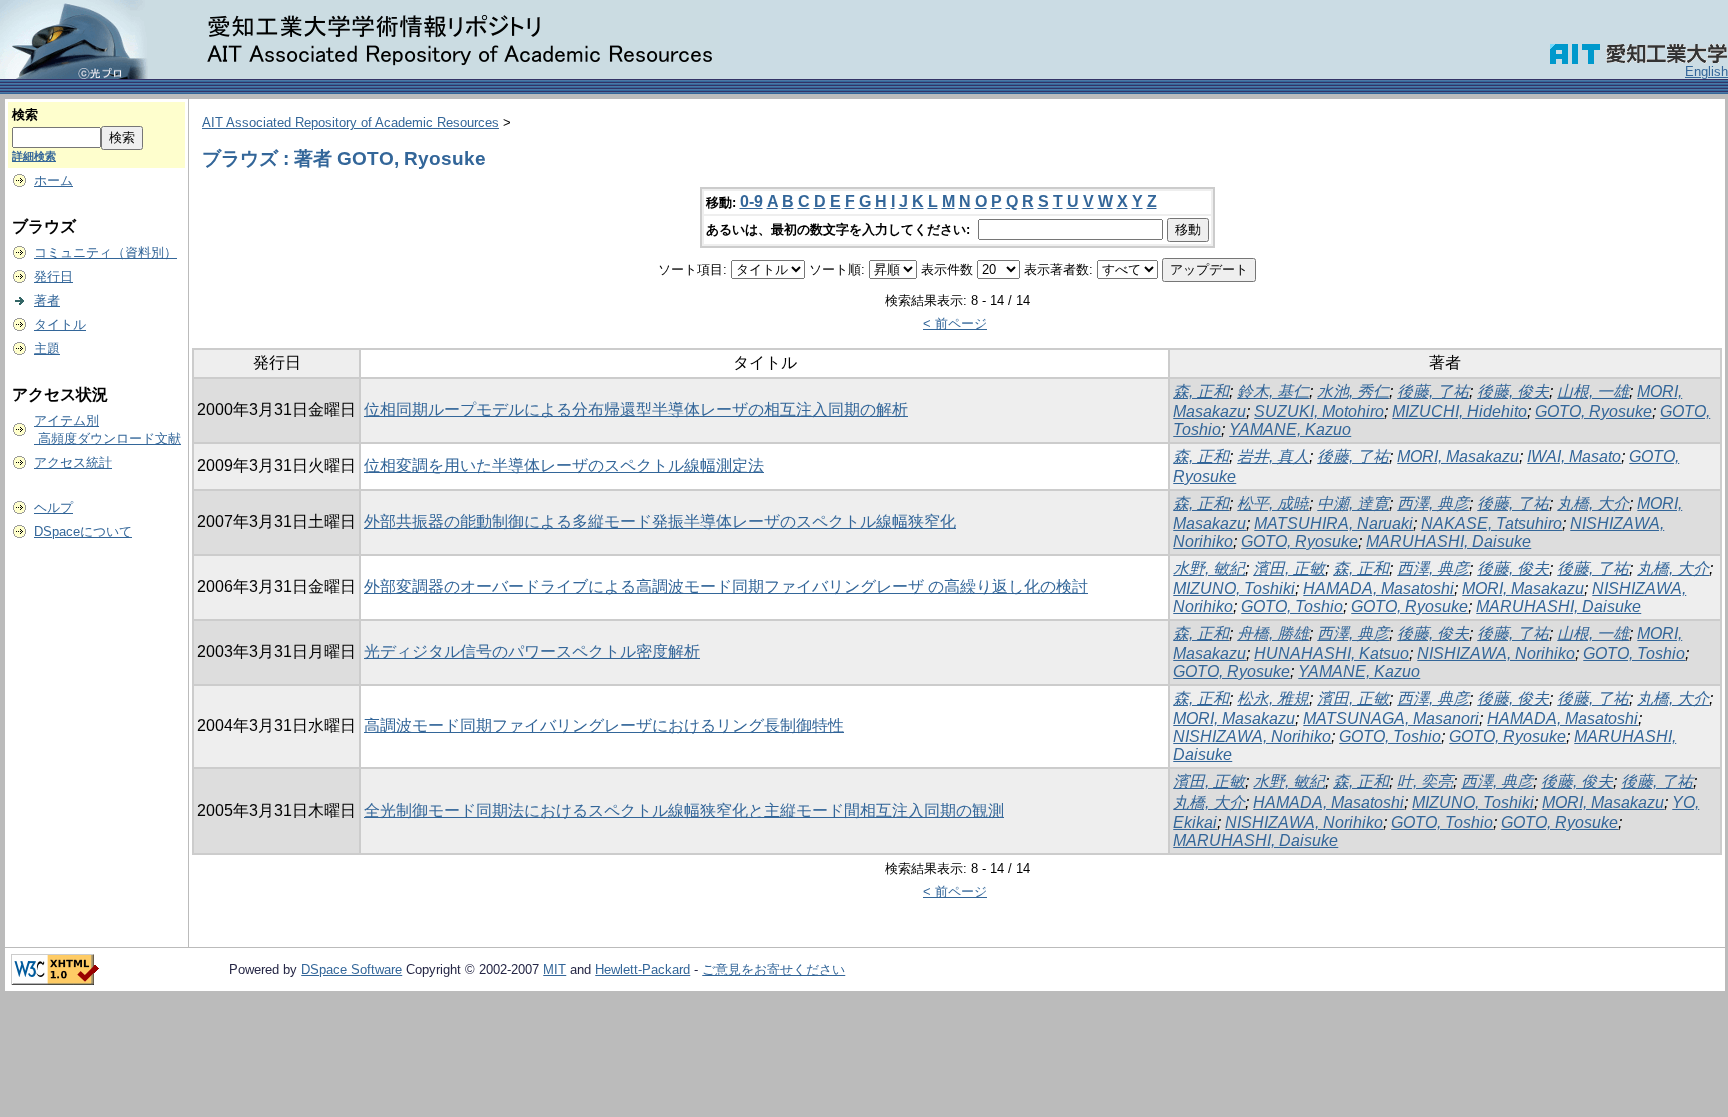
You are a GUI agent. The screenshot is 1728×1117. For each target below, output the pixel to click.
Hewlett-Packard (642, 969)
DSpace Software (351, 969)
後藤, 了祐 (1433, 391)
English (1706, 71)
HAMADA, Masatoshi (1378, 588)
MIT (554, 969)
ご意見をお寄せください (773, 969)
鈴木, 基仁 (1273, 391)
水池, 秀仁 (1353, 391)
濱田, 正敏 (1289, 568)
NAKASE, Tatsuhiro (1491, 523)
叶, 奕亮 (1425, 781)
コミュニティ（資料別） (105, 252)
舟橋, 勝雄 (1273, 633)
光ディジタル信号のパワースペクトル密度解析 (532, 651)
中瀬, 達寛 (1353, 503)
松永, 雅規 (1273, 698)
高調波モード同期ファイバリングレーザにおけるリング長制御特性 (604, 725)
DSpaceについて (83, 531)
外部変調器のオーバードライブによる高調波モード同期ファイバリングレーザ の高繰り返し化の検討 (726, 586)
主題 (47, 348)
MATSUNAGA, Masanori (1391, 718)
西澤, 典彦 (1433, 503)
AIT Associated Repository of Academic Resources (350, 122)
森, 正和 (1201, 391)
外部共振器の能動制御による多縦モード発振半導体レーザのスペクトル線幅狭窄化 (660, 521)
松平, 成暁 (1273, 503)
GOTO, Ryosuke (1593, 411)
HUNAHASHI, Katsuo (1331, 653)
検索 (25, 114)
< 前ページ (955, 323)
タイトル (60, 324)
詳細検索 (34, 156)
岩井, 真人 (1273, 456)
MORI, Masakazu (1458, 456)
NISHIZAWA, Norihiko (1496, 653)
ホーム (53, 180)
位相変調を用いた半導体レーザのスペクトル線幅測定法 (564, 465)
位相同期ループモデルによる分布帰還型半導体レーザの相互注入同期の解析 (636, 409)
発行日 (53, 276)
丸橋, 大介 (1593, 503)
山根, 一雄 (1593, 391)
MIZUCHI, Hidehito (1459, 411)
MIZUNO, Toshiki (1234, 588)
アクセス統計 (73, 462)
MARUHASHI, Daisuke (1448, 541)
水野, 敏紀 (1209, 568)
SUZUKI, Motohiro (1319, 411)
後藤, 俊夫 (1513, 391)
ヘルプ (53, 507)
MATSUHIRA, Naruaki (1333, 523)
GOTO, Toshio (1292, 606)
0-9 (751, 201)
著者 (47, 300)
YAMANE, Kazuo (1290, 429)
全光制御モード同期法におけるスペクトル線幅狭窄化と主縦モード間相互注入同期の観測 (684, 810)
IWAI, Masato (1574, 456)
